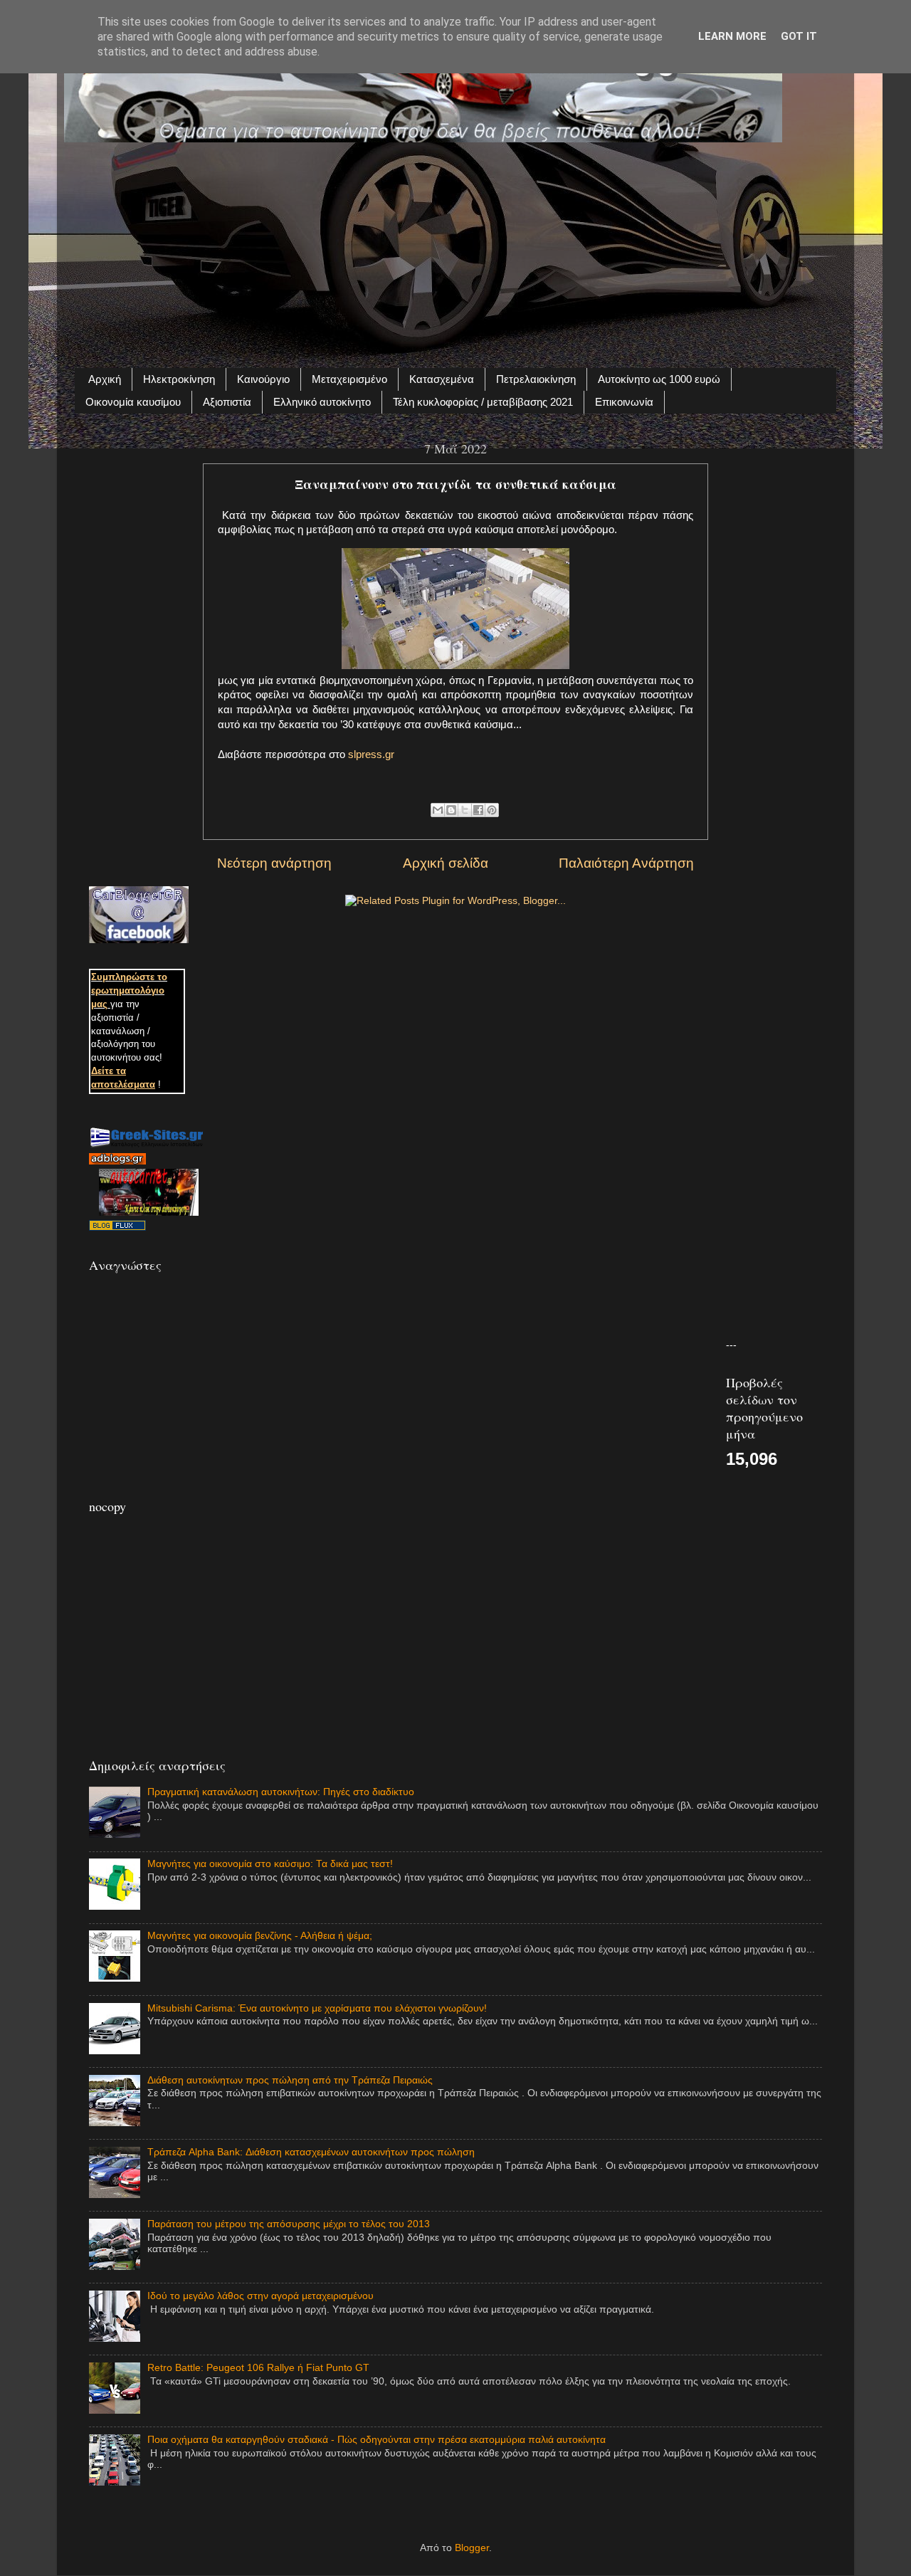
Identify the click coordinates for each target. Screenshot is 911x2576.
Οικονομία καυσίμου (133, 402)
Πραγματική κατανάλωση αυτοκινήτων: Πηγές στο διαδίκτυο (281, 1792)
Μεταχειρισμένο (349, 379)
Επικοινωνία (624, 402)
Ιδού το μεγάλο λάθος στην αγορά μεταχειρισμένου (260, 2296)
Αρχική (105, 379)
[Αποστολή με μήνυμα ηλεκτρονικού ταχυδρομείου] (438, 810)
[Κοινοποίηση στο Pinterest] (492, 810)
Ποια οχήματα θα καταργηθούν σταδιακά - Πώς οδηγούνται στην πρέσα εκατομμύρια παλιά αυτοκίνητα (376, 2440)
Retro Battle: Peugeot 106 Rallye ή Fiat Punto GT (258, 2368)
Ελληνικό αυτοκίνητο (322, 402)
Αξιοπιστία (227, 402)
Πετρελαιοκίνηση (536, 379)
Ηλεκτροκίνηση (179, 379)
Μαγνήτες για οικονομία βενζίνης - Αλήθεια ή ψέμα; (260, 1936)
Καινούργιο (263, 379)
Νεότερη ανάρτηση (274, 863)
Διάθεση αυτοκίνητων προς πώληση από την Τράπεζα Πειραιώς (290, 2080)
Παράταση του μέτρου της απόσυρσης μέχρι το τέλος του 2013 (289, 2224)
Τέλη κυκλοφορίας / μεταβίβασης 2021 (483, 402)
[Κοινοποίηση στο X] (465, 810)
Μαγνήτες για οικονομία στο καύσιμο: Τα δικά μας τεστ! (270, 1864)
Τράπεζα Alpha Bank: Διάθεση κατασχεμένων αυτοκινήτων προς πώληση (311, 2152)
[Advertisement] (455, 247)
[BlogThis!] (451, 810)
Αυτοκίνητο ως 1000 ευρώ (659, 379)
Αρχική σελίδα (446, 863)
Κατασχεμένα (442, 379)
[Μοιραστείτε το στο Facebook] (478, 810)
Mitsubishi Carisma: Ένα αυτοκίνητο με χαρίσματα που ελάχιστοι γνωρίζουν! (317, 2008)
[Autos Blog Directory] (117, 1227)
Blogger (472, 2548)
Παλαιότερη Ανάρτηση (626, 863)
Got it (799, 36)
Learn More (732, 36)
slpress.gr (371, 755)
